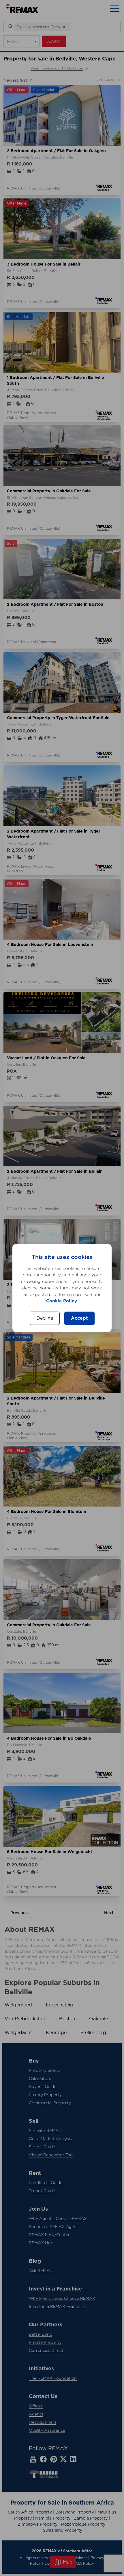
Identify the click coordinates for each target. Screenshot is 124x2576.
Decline (45, 1318)
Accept (79, 1318)
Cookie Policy (62, 1301)
